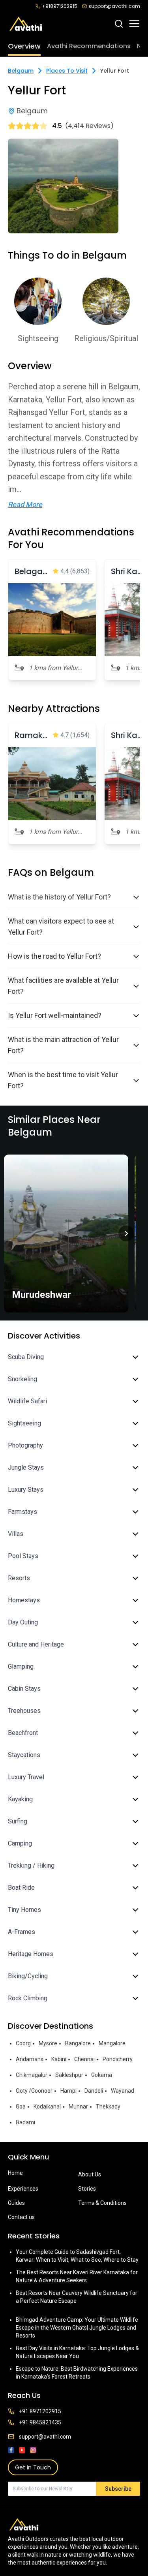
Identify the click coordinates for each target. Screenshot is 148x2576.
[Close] (133, 1242)
